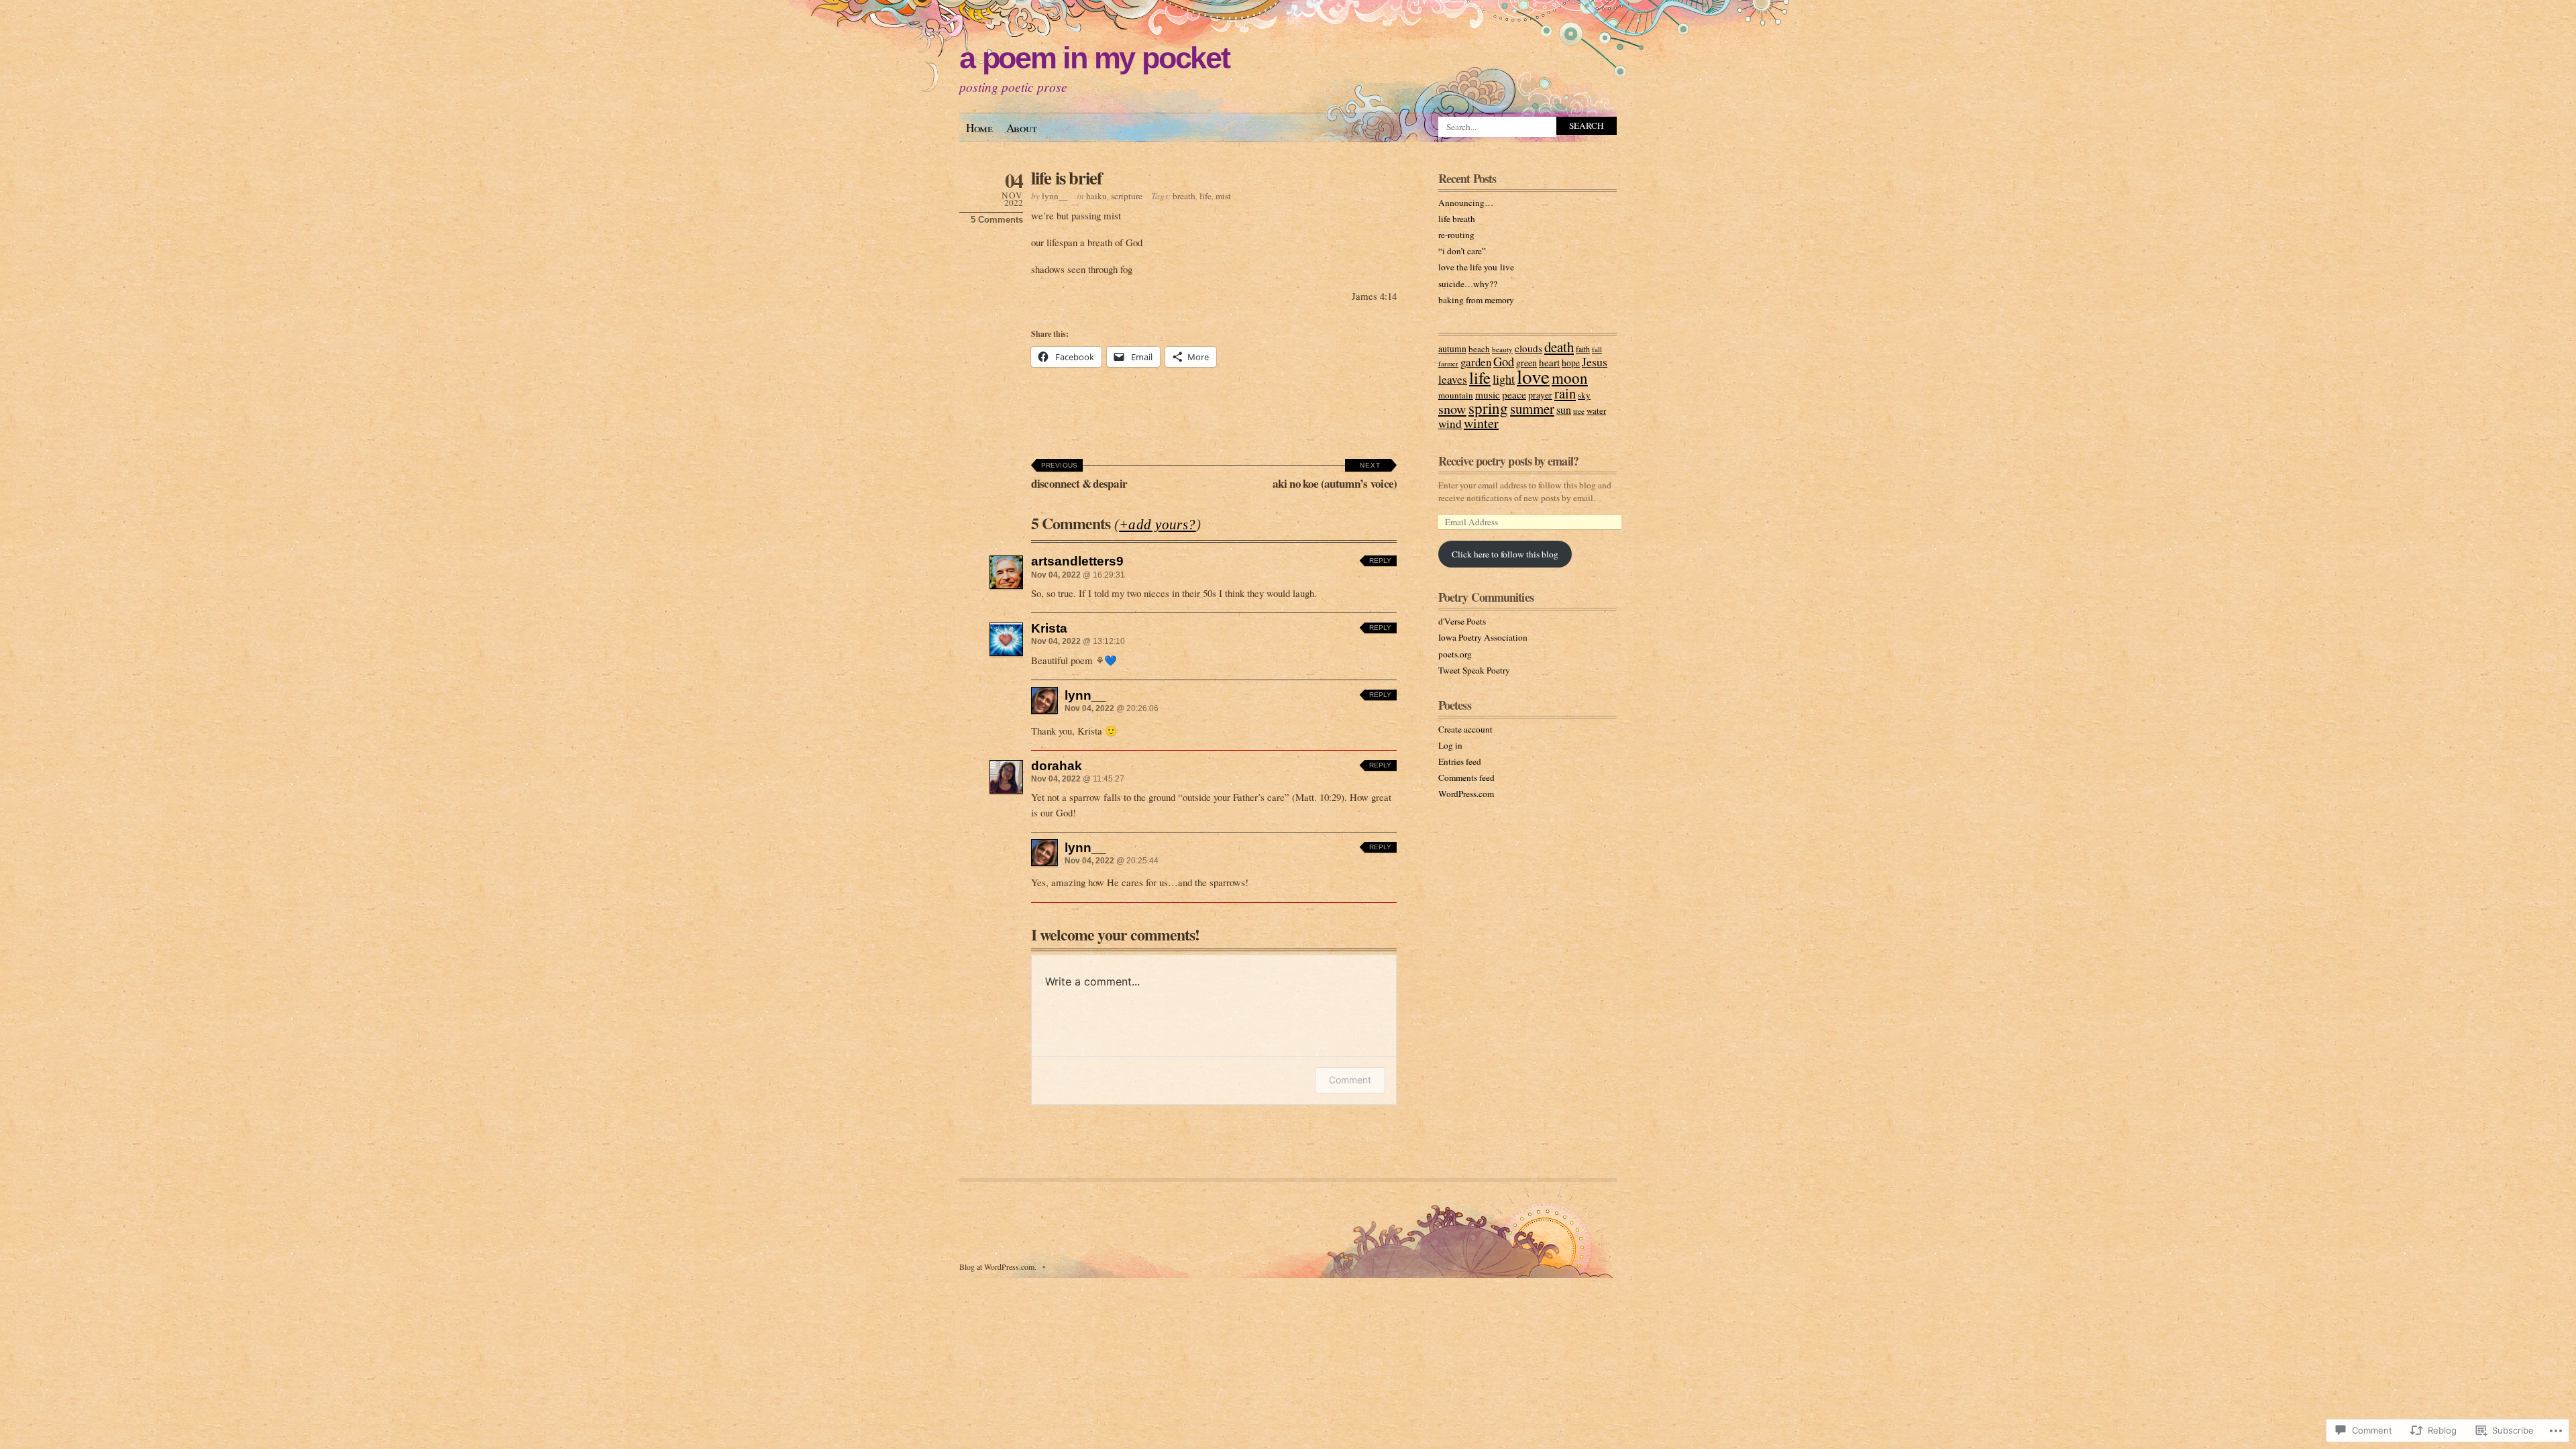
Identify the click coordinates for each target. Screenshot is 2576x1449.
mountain (1456, 395)
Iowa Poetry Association (1483, 637)
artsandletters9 (1077, 561)
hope (1571, 363)
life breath (1457, 219)
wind (1450, 424)
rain (1565, 393)
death (1559, 347)
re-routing (1456, 235)
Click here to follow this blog (1505, 554)
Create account (1465, 729)
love (1533, 376)
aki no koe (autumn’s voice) (1335, 477)
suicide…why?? (1468, 284)
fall (1597, 349)
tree (1579, 411)
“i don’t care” (1462, 251)
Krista (1049, 628)
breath (1184, 196)
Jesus (1595, 362)
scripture (1127, 196)
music (1488, 394)
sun (1564, 410)
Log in (1450, 745)
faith (1583, 349)
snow (1452, 409)
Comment (1350, 1080)
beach (1479, 349)
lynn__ (1055, 196)
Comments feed (1466, 777)
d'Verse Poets (1462, 621)
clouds (1528, 348)
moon (1570, 378)
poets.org (1455, 654)
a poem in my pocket (1094, 58)
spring (1488, 408)
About (1022, 128)
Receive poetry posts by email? (1508, 461)
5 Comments (997, 220)
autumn (1452, 349)
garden (1476, 362)
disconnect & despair (1079, 477)
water (1596, 411)
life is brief (1067, 177)
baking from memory (1476, 300)
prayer (1540, 395)
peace (1514, 394)
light (1504, 379)
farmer (1448, 364)
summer (1532, 409)
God (1504, 361)
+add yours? (1158, 525)
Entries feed (1460, 761)
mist (1223, 196)
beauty (1502, 349)
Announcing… (1466, 203)
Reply (1380, 560)
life (1205, 196)
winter (1481, 423)
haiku (1096, 196)
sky (1584, 395)
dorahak (1057, 765)
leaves (1453, 379)
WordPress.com (1466, 794)
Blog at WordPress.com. (998, 1267)
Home (979, 128)
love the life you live (1476, 267)
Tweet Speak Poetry (1474, 670)
